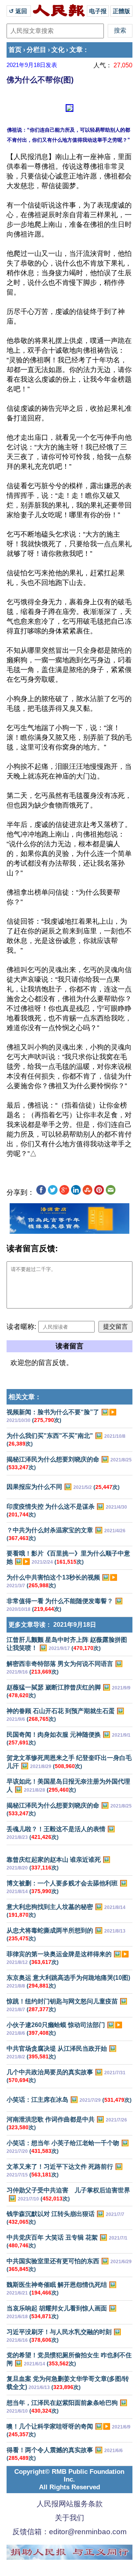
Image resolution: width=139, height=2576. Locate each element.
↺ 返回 (19, 11)
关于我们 (69, 2518)
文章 (76, 50)
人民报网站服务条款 (70, 2504)
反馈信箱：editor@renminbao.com (69, 2532)
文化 (58, 50)
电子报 (98, 11)
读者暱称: (21, 1327)
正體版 (121, 11)
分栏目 (36, 50)
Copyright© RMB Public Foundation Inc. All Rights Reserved (69, 2479)
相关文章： (25, 1397)
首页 (15, 50)
